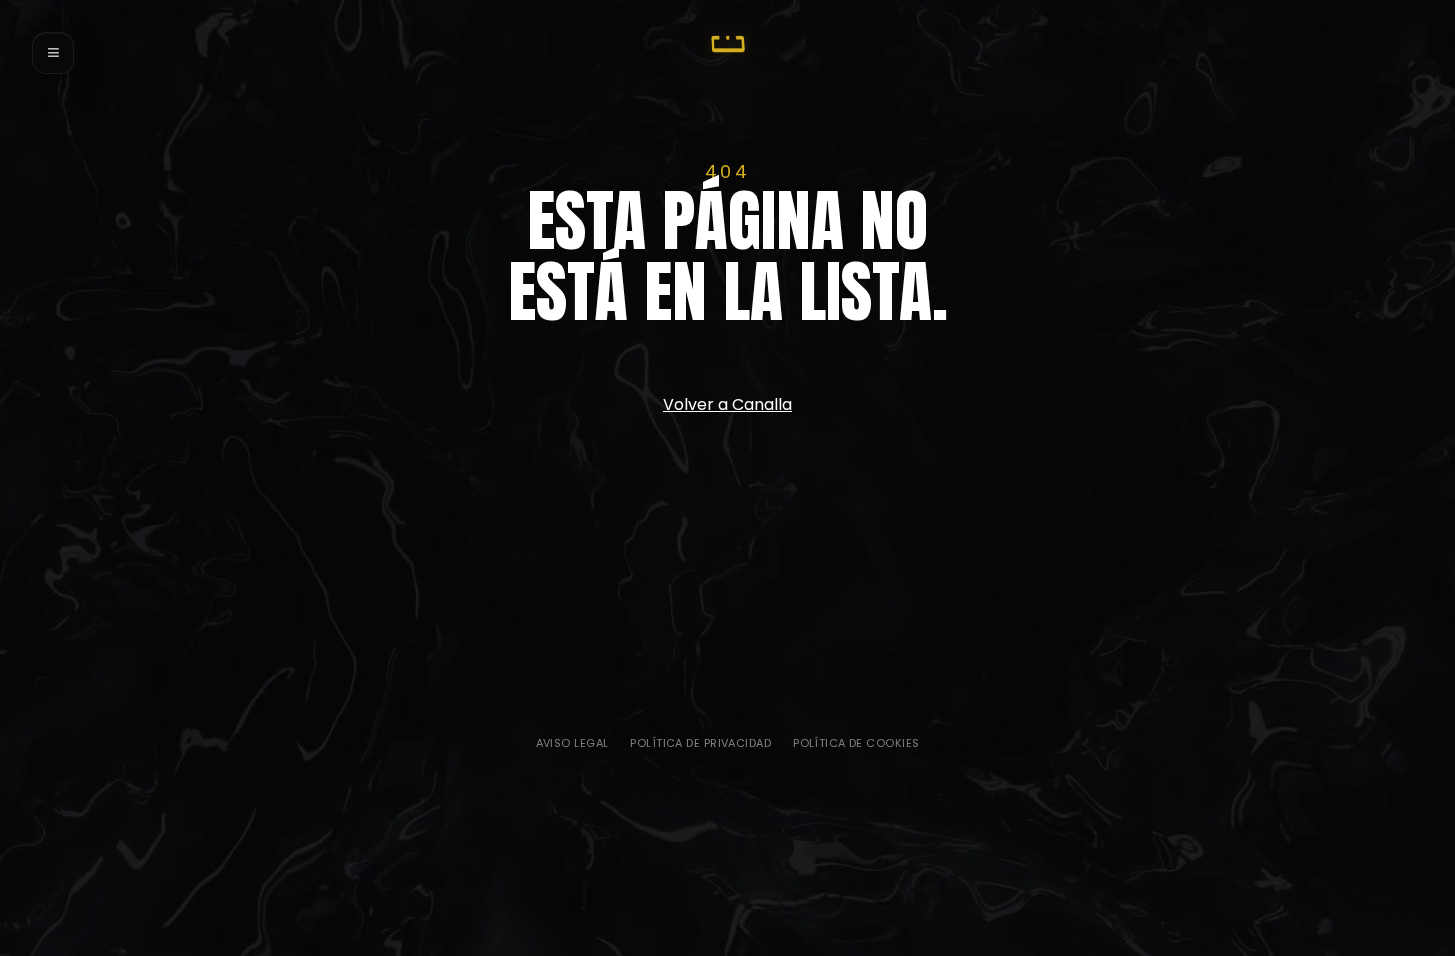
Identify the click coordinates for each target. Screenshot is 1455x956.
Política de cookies (856, 743)
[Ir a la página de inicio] (728, 44)
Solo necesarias (640, 708)
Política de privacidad (700, 743)
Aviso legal (572, 743)
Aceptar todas (722, 708)
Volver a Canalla (727, 404)
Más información (810, 708)
